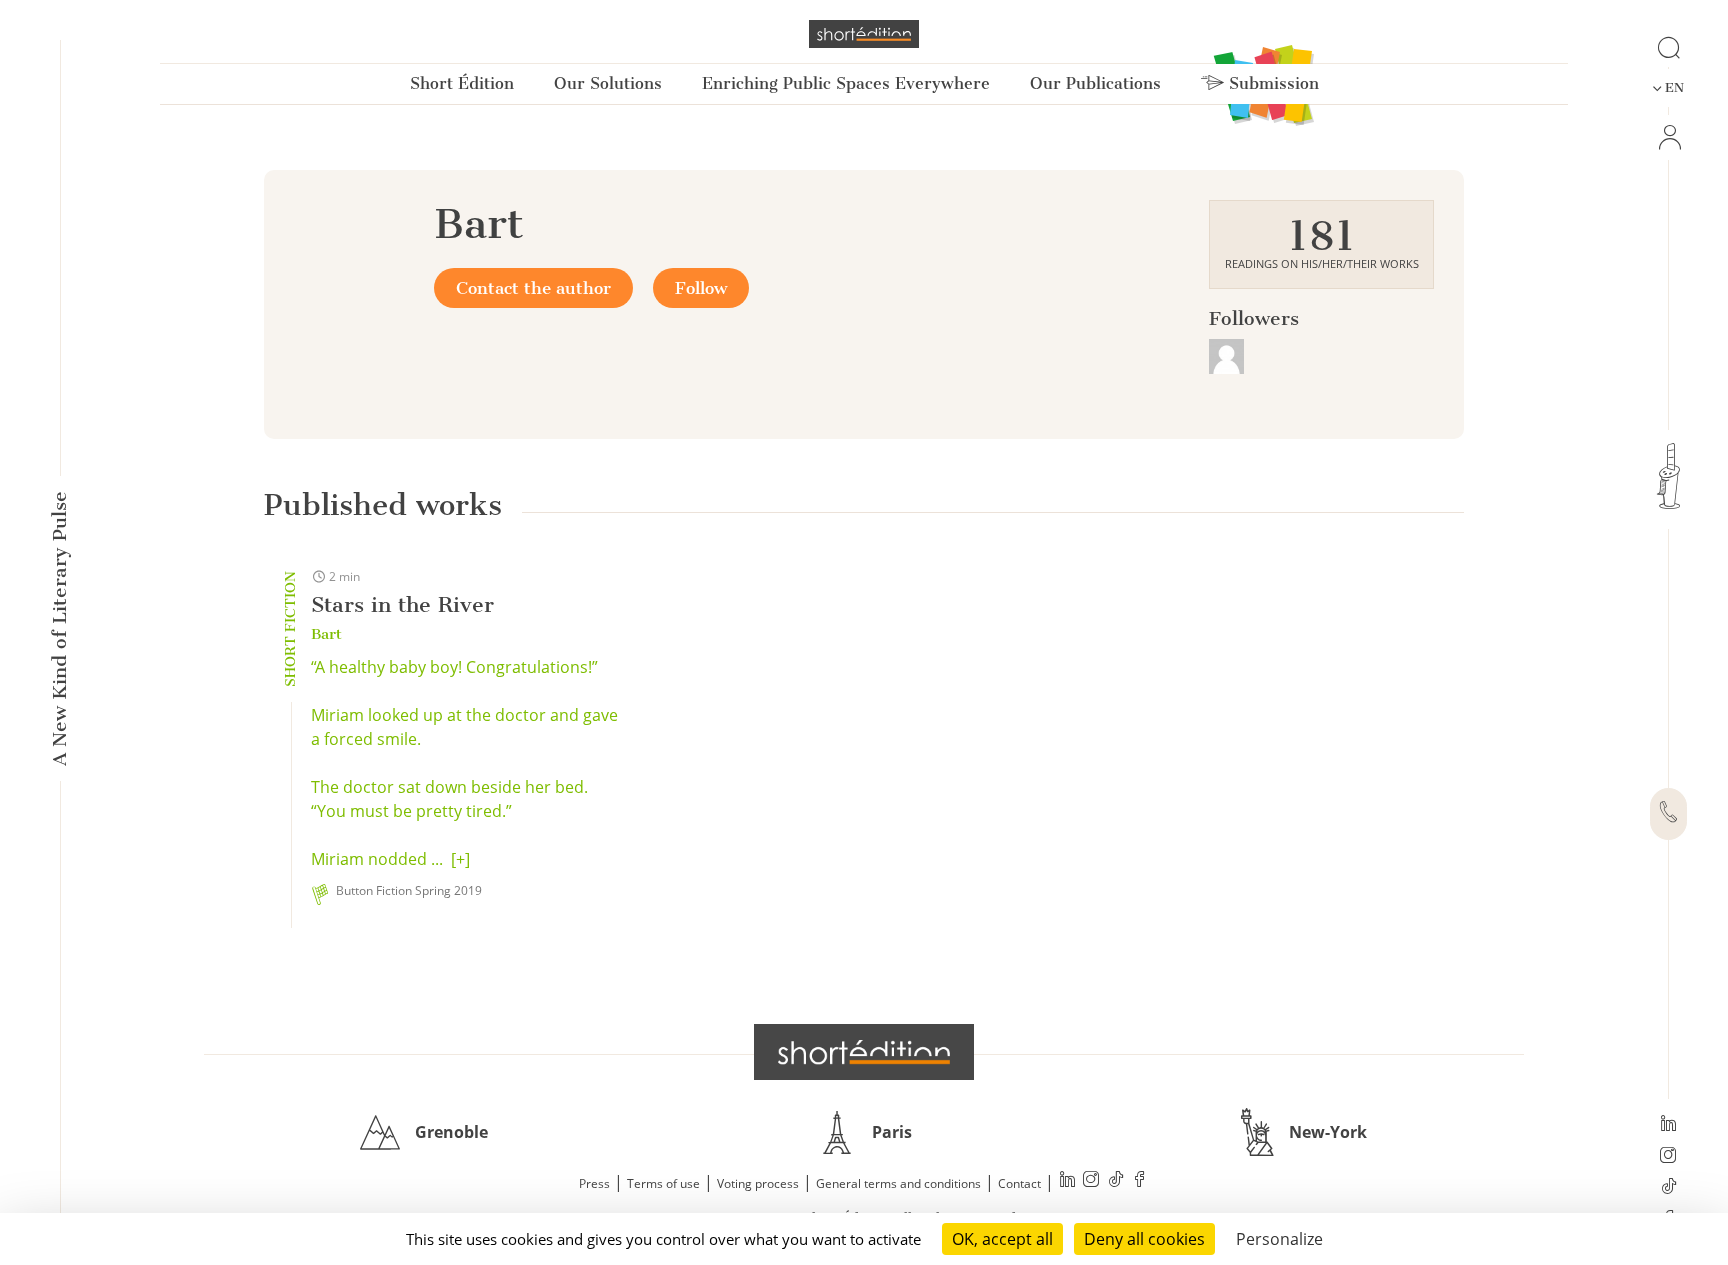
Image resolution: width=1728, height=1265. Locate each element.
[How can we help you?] (1668, 814)
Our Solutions (608, 83)
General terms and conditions (898, 1183)
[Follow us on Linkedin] (1668, 1125)
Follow (701, 288)
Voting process (758, 1183)
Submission (1271, 83)
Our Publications (1095, 83)
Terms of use (663, 1183)
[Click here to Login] (1668, 137)
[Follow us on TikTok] (1668, 1188)
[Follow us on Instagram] (1668, 1157)
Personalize (1279, 1239)
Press (594, 1183)
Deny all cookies (1144, 1239)
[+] (460, 859)
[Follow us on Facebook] (1140, 1181)
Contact (1019, 1183)
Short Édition (462, 83)
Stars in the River (402, 604)
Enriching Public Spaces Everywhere (846, 83)
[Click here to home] (864, 1052)
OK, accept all (1002, 1239)
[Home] (864, 34)
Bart (326, 634)
